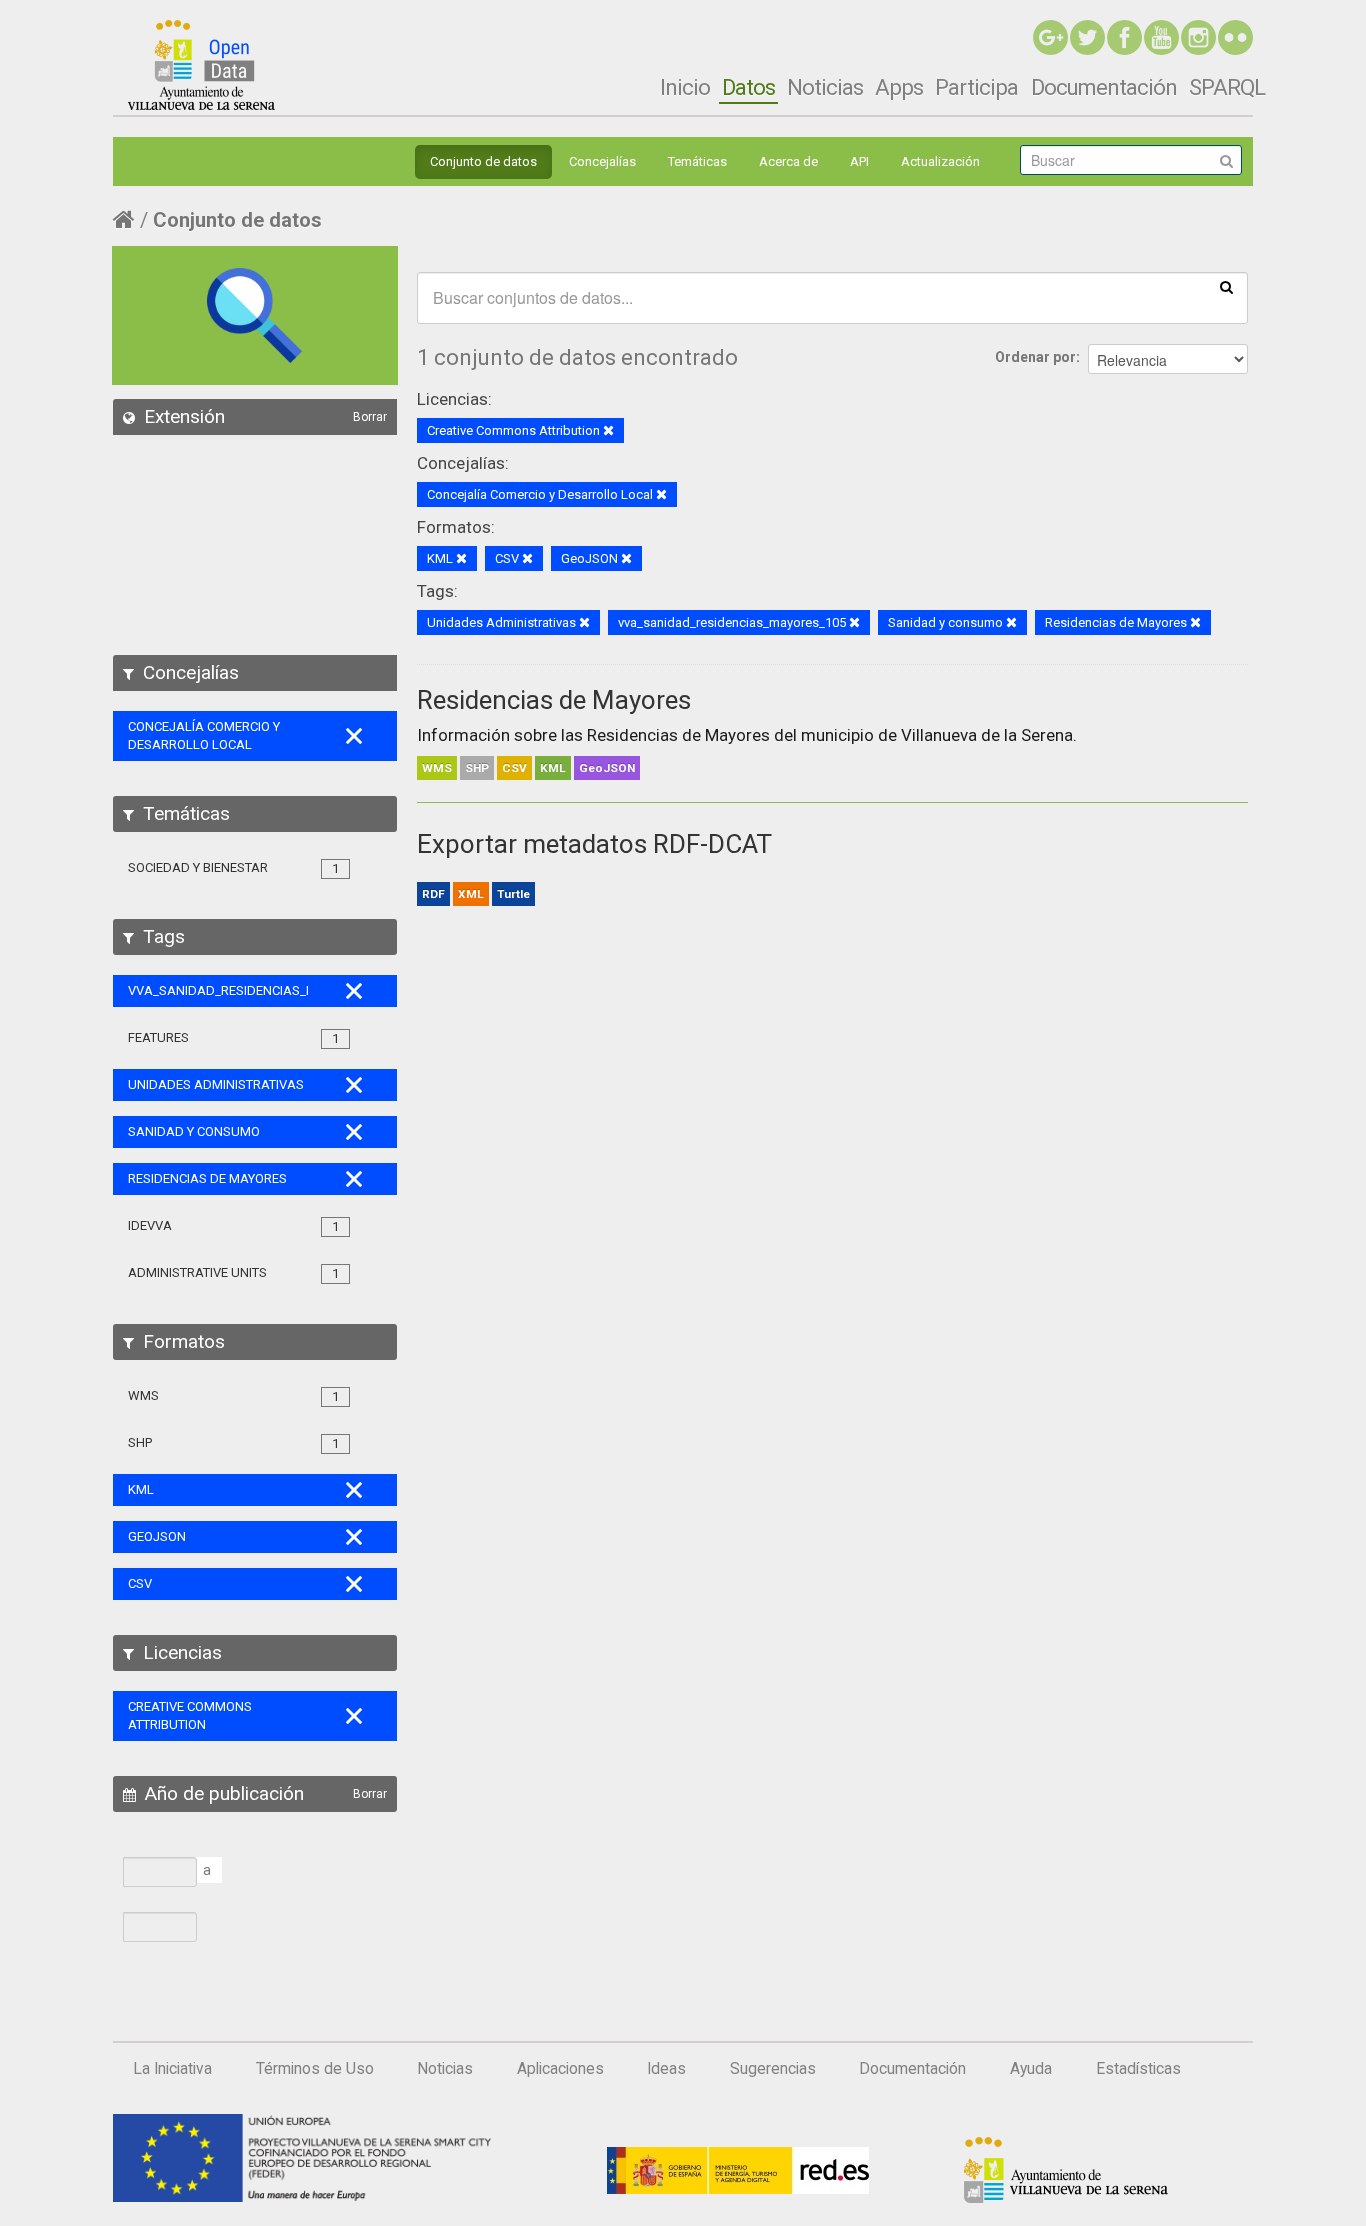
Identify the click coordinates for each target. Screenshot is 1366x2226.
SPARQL (1227, 87)
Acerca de (788, 161)
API (859, 161)
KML (553, 768)
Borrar (370, 417)
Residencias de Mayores (554, 700)
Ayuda (1031, 2069)
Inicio (685, 87)
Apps (899, 87)
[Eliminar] (608, 431)
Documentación (1104, 87)
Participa (976, 87)
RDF (433, 894)
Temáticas (697, 161)
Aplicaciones (560, 2069)
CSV (514, 768)
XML (471, 894)
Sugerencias (773, 2069)
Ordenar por (1035, 357)
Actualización (940, 161)
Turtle (513, 894)
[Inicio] (201, 65)
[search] (1226, 286)
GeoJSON (607, 768)
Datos (748, 87)
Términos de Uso (315, 2069)
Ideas (666, 2069)
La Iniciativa (172, 2069)
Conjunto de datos (483, 161)
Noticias (825, 87)
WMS (437, 768)
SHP (477, 768)
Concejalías (602, 161)
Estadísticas (1138, 2069)
